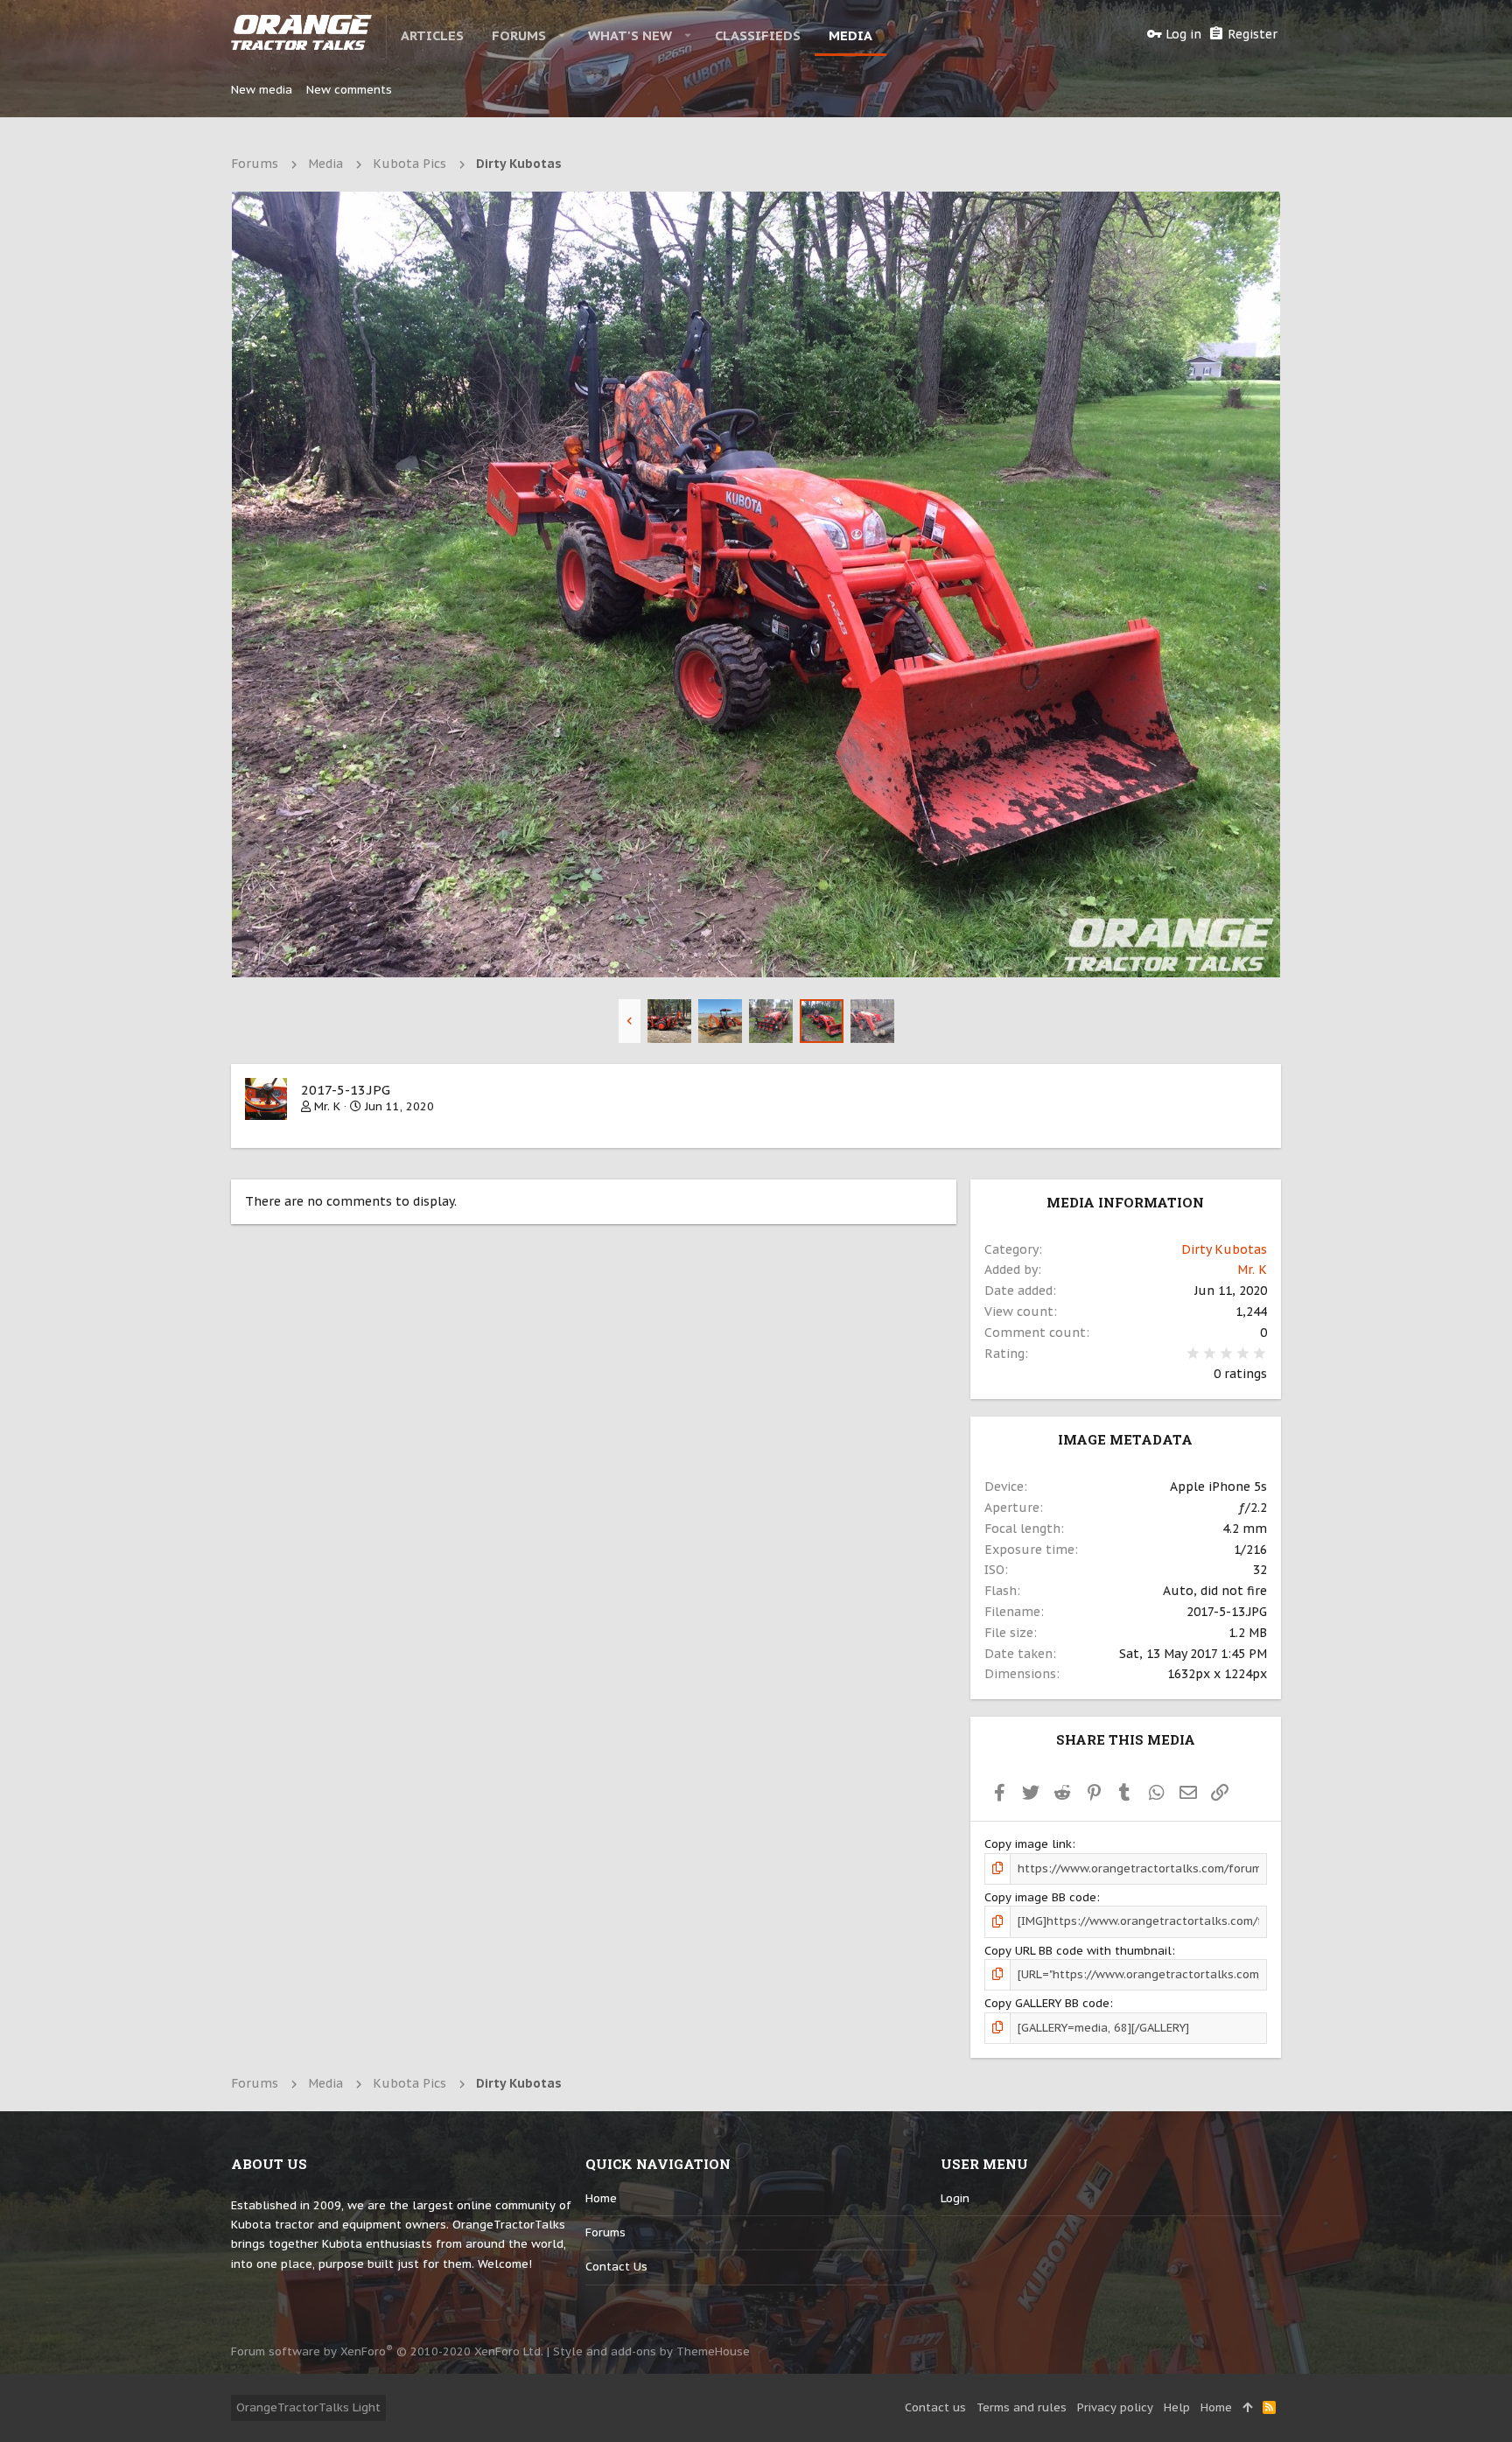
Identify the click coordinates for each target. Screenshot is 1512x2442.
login (955, 2198)
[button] (562, 35)
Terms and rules (1022, 2407)
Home (601, 2198)
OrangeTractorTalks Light (308, 2407)
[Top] (1247, 2408)
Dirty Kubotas (1224, 1249)
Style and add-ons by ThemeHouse (651, 2351)
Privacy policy (1115, 2407)
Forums (605, 2232)
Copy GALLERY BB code (1047, 2003)
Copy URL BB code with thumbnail (1078, 1951)
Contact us (616, 2267)
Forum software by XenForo (387, 2351)
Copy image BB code (1040, 1897)
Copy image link (1028, 1844)
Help (1177, 2407)
